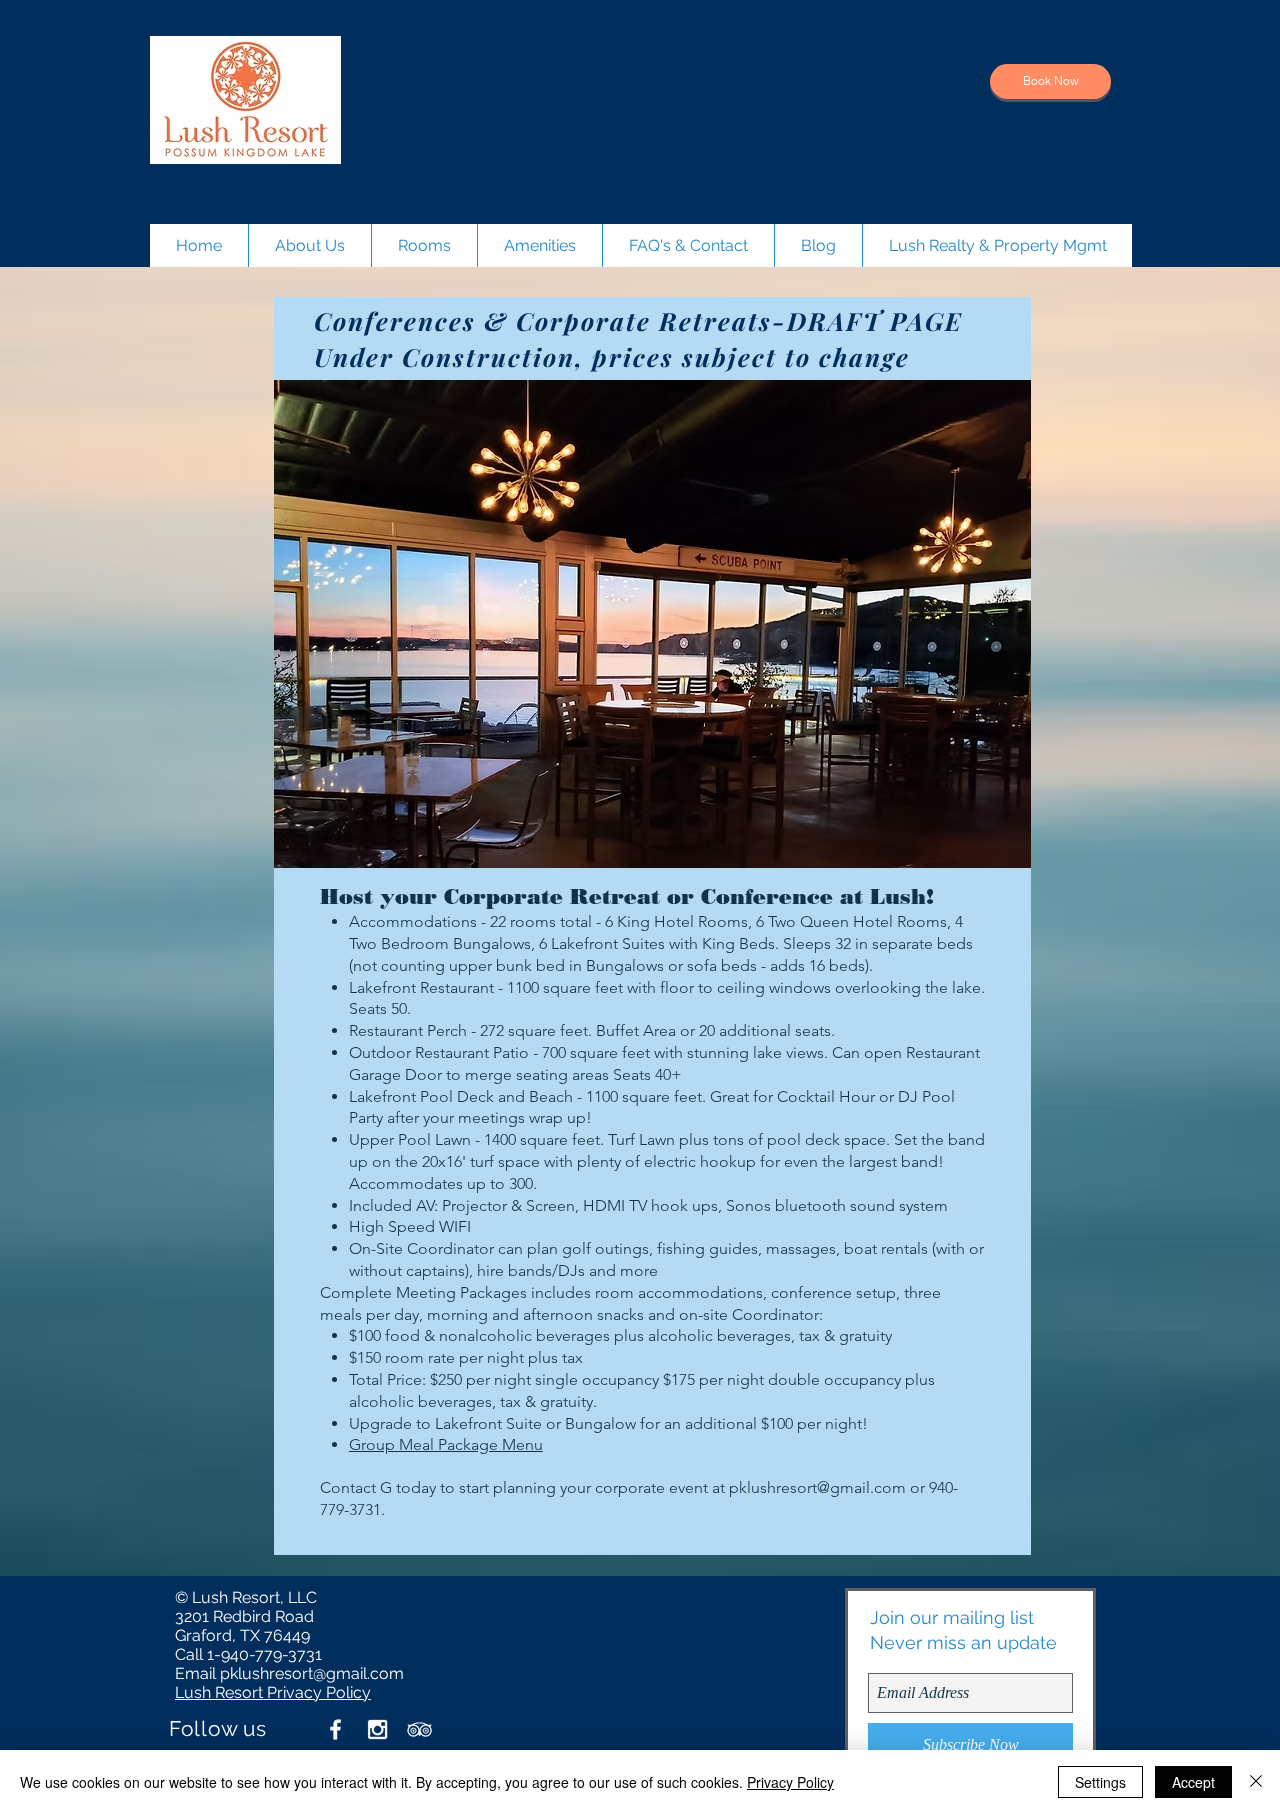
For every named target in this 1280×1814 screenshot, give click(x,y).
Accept (1193, 1782)
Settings (1100, 1782)
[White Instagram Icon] (377, 1729)
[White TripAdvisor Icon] (419, 1729)
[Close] (1256, 1782)
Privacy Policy (790, 1782)
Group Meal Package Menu (446, 1444)
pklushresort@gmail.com (817, 1487)
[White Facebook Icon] (335, 1729)
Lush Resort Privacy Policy (273, 1692)
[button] (652, 624)
